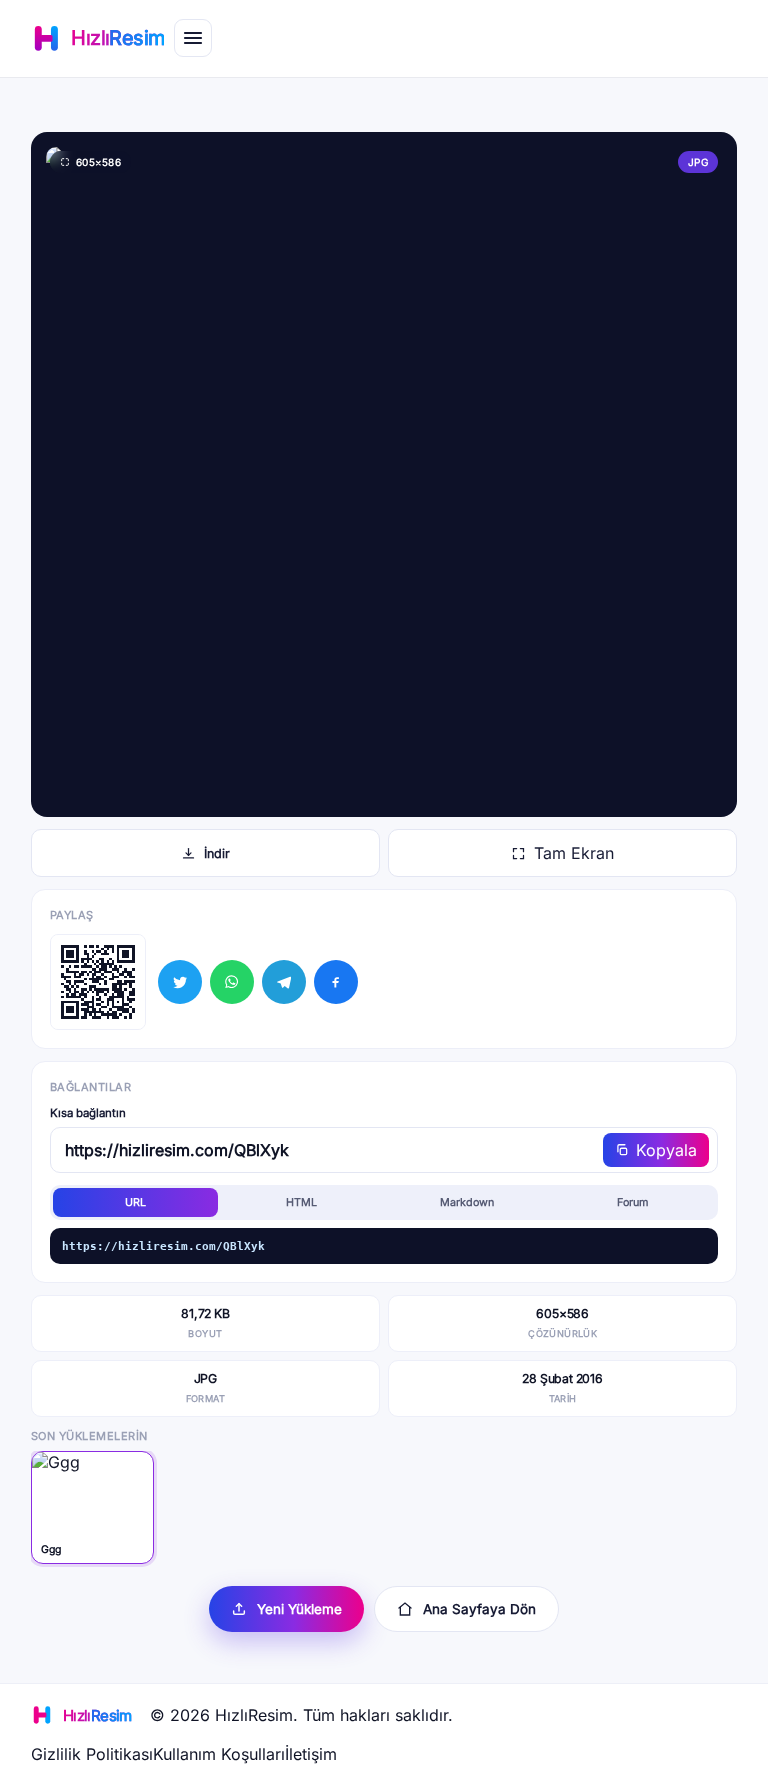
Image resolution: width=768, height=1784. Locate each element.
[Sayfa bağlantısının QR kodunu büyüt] (98, 982)
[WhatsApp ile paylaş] (232, 982)
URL (135, 1202)
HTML (301, 1202)
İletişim (311, 1754)
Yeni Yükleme (299, 1609)
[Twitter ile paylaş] (180, 982)
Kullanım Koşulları (219, 1754)
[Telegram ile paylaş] (284, 982)
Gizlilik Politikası (92, 1754)
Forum (632, 1202)
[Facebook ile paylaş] (336, 982)
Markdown (467, 1202)
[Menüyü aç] (193, 38)
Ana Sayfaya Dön (479, 1609)
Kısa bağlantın (88, 1113)
